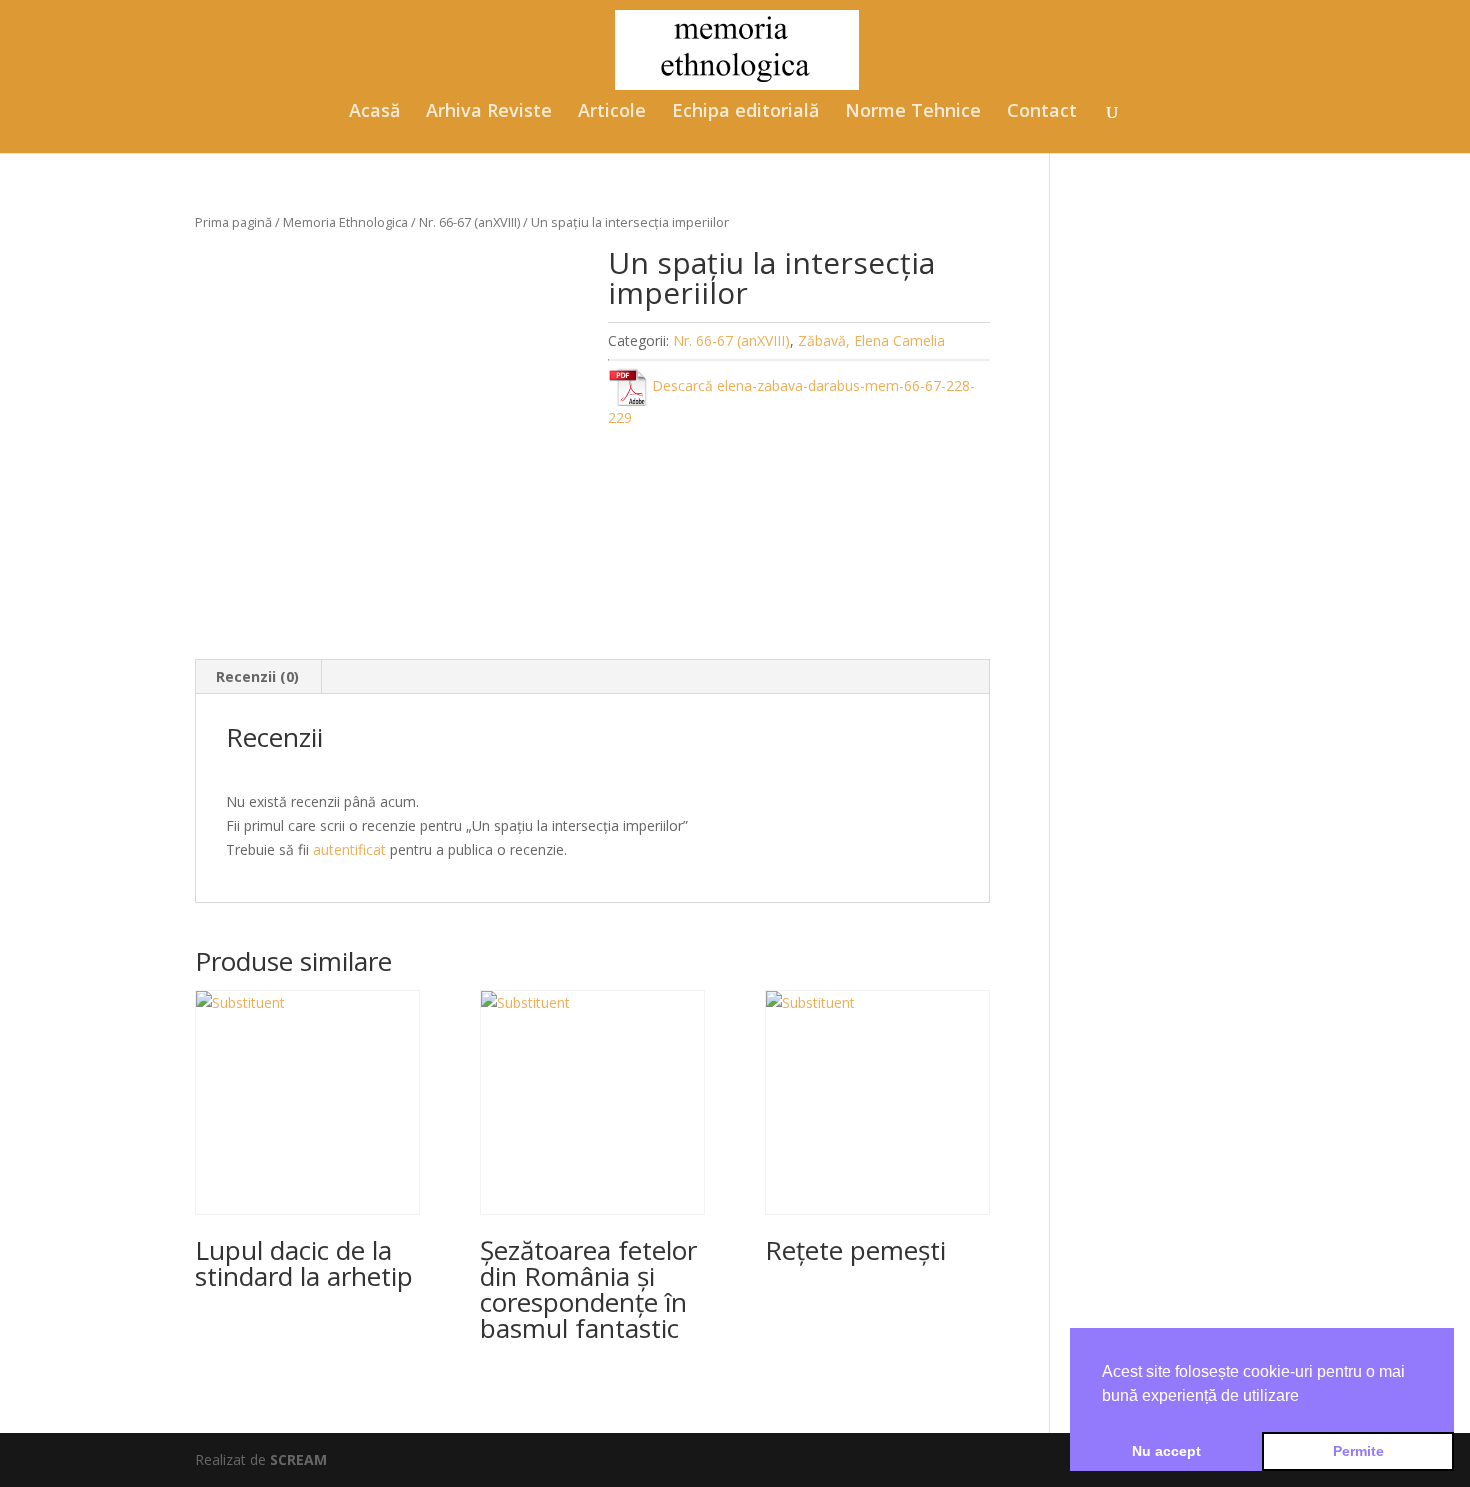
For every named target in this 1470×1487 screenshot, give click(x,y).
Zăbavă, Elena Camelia (871, 340)
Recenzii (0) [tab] (257, 676)
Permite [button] (1358, 1451)
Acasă (374, 112)
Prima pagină (233, 222)
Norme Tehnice (913, 112)
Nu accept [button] (1166, 1451)
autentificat (349, 849)
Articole (612, 112)
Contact (1042, 112)
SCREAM (298, 1459)
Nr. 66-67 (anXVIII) (469, 222)
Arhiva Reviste (489, 112)
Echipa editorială (745, 112)
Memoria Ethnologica (345, 222)
